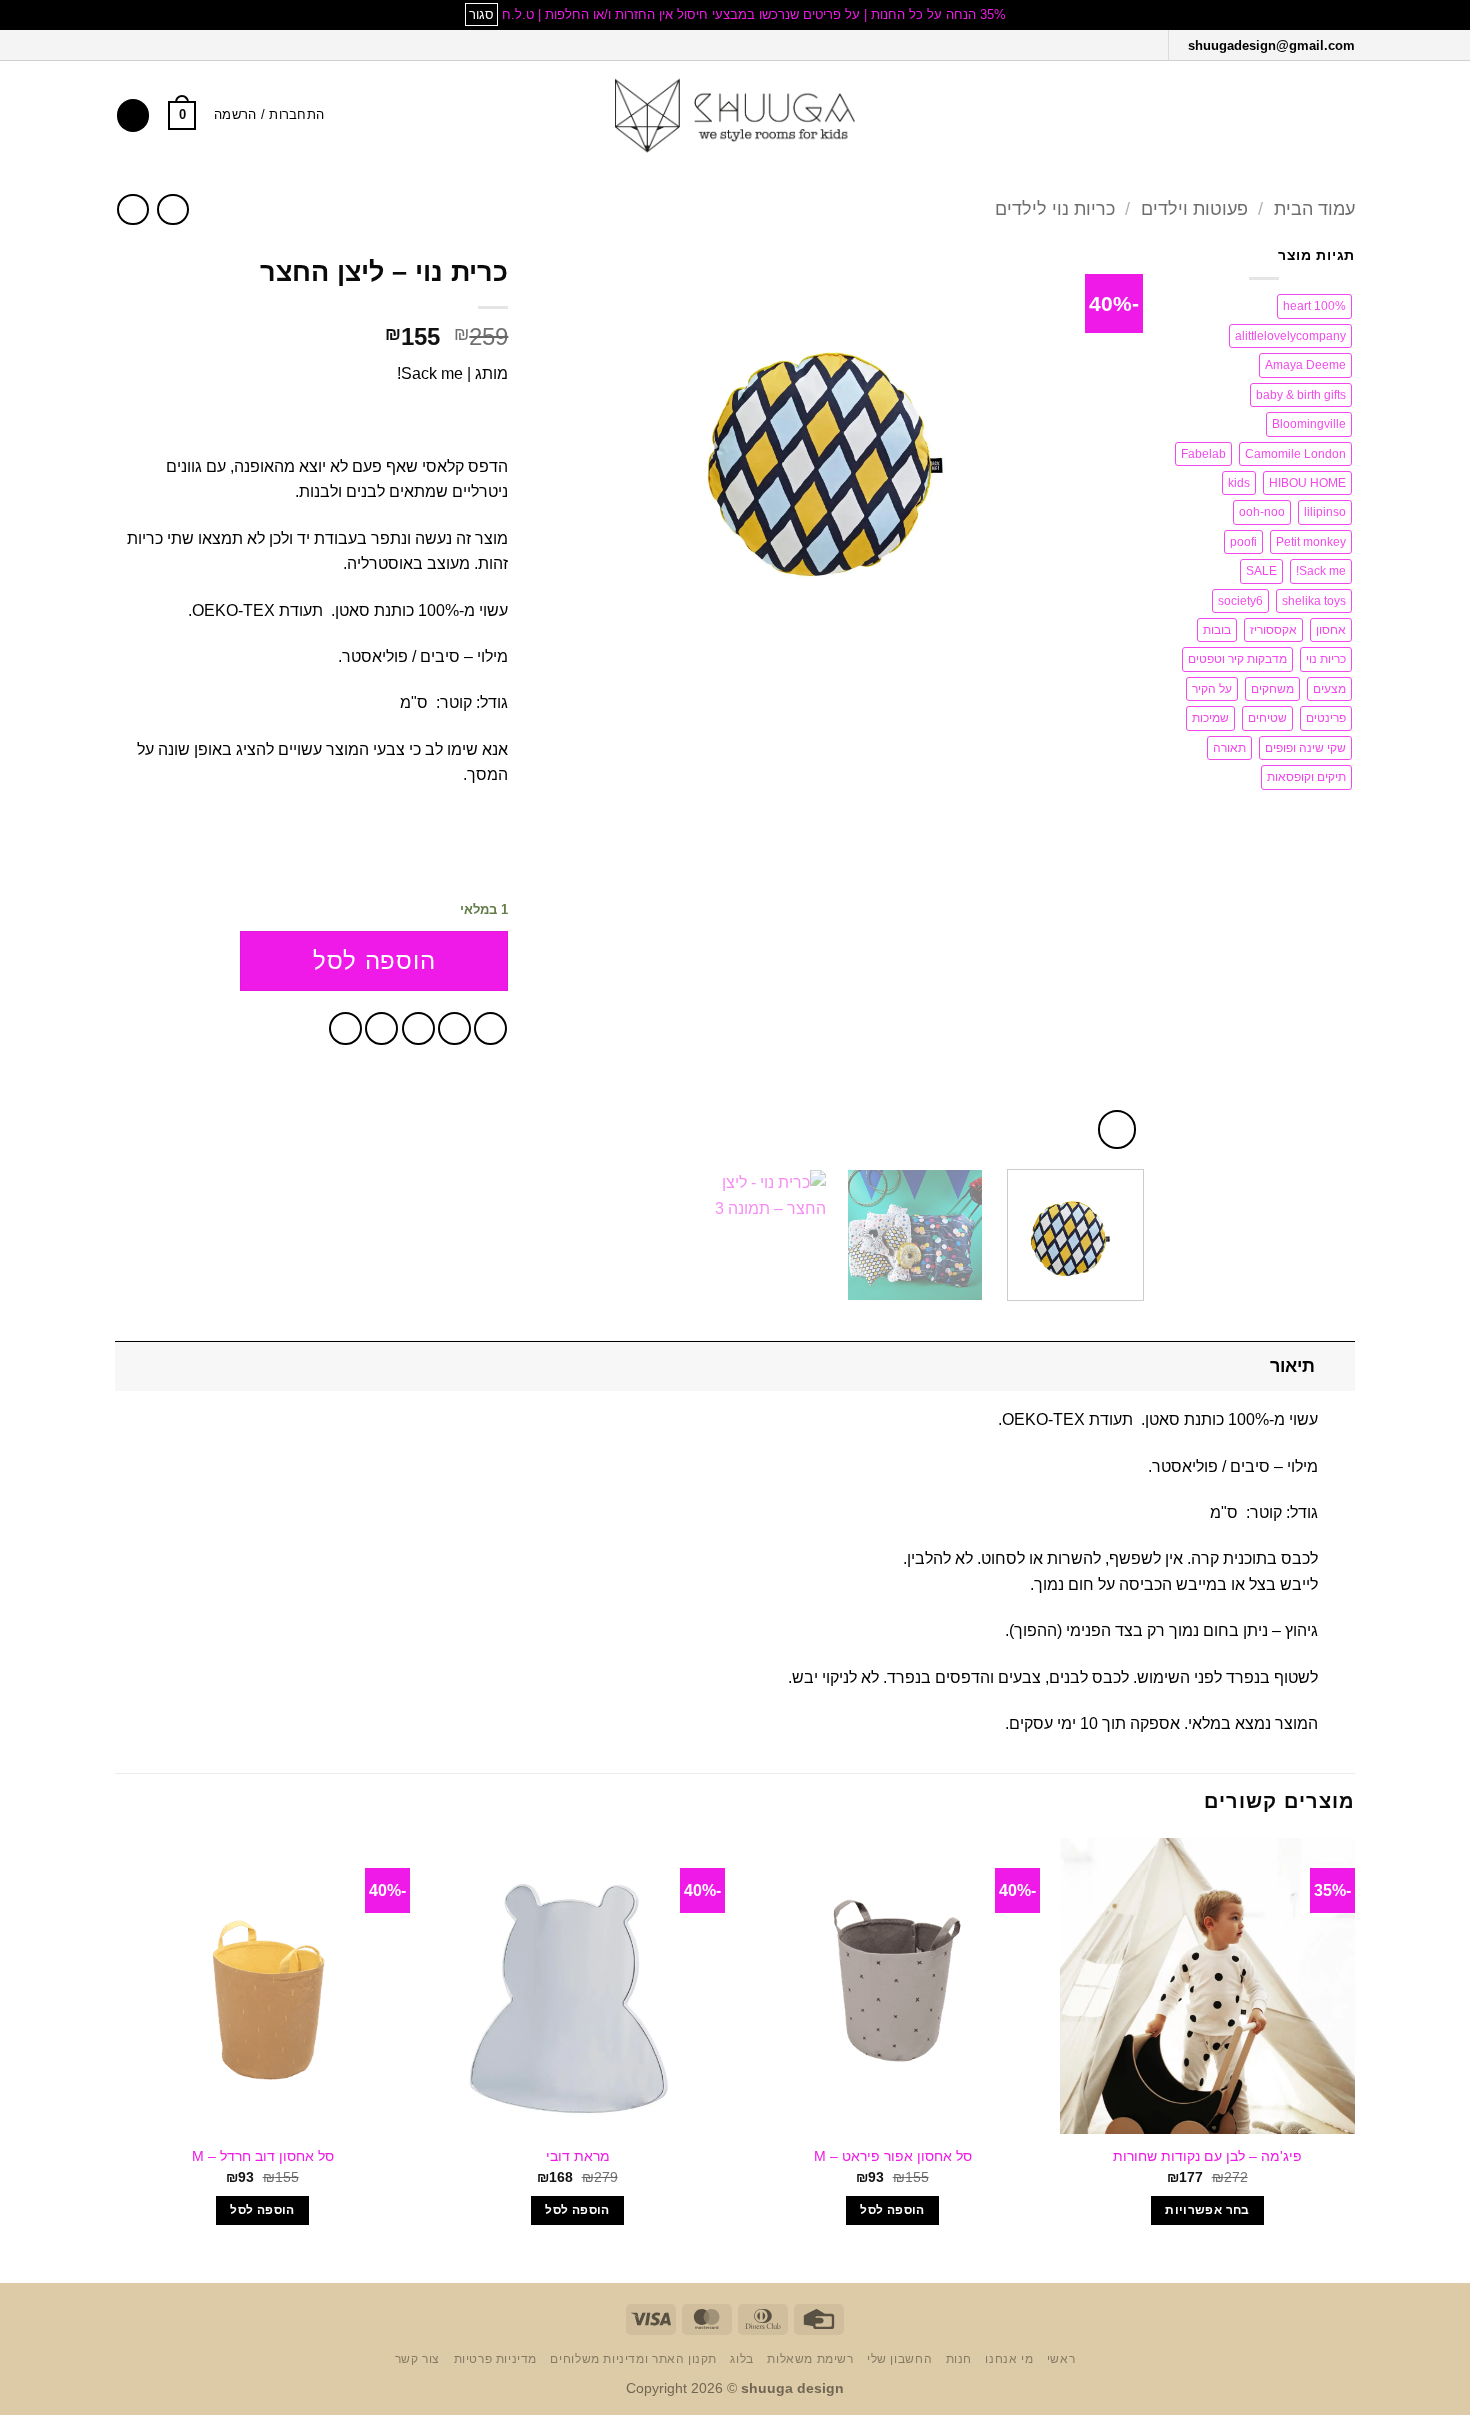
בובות (1217, 630)
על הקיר (1212, 689)
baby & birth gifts (1301, 395)
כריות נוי (1326, 659)
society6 (1240, 601)
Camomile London (1295, 454)
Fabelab (1203, 454)
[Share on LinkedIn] (345, 1028)
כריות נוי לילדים (1055, 208)
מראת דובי (578, 2156)
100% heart (1314, 306)
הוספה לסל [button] (892, 2210)
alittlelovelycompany (1290, 336)
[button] (1343, 115)
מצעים (1329, 689)
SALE (1261, 571)
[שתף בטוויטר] (454, 1028)
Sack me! (1321, 571)
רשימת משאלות (810, 2359)
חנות (959, 2359)
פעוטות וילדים (1194, 208)
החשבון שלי (899, 2359)
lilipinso (1325, 512)
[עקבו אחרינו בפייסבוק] (1146, 44)
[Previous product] (132, 209)
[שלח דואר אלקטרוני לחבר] (418, 1028)
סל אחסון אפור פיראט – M (893, 2156)
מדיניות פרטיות (496, 2359)
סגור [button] (481, 14)
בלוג (741, 2359)
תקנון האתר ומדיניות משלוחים (633, 2359)
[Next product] (172, 209)
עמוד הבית (1314, 208)
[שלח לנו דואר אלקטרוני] (1093, 44)
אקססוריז (1273, 630)
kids (1239, 483)
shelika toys (1314, 601)
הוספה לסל (374, 960)
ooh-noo (1262, 512)
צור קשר (417, 2359)
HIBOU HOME (1307, 483)
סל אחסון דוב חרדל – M (263, 2156)
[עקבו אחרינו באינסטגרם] (1120, 44)
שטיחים (1267, 718)
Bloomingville (1309, 424)
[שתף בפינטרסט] (381, 1028)
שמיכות (1210, 718)
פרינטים (1326, 718)
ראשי (1061, 2359)
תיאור (1292, 1366)
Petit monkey (1311, 542)
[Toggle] (1335, 1365)
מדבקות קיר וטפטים (1237, 659)
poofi (1243, 542)
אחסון (1331, 630)
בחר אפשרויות (1207, 2210)
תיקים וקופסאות (1306, 777)
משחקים (1272, 689)
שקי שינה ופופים (1305, 748)
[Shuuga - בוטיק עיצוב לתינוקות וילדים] (735, 116)
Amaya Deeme (1305, 365)
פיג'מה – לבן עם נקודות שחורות (1207, 2156)
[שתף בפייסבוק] (490, 1028)
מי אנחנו (1009, 2359)
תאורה (1229, 748)
